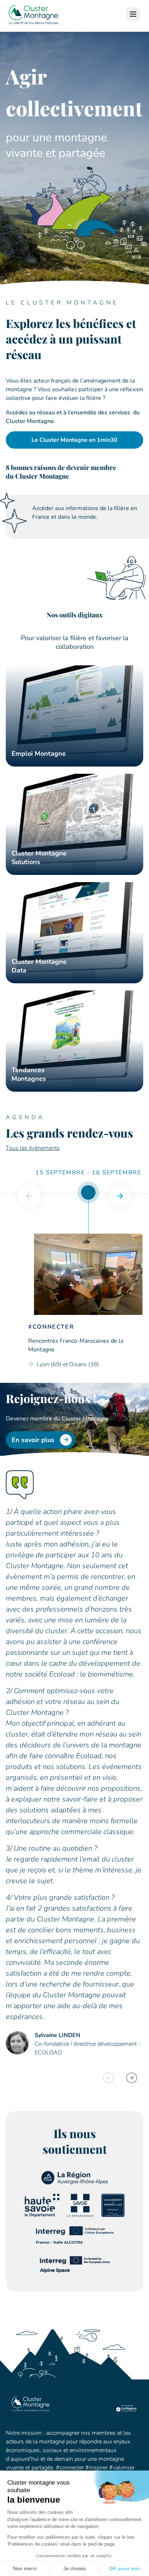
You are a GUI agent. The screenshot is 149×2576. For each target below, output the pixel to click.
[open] (133, 14)
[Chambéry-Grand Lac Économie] (113, 2215)
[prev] (29, 1196)
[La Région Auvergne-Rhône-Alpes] (75, 2183)
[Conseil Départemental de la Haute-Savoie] (42, 2215)
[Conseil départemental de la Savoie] (80, 2215)
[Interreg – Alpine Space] (74, 2273)
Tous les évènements (33, 1148)
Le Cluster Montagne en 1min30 (74, 440)
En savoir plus (33, 1440)
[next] (120, 1196)
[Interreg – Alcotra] (75, 2242)
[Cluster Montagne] (33, 16)
